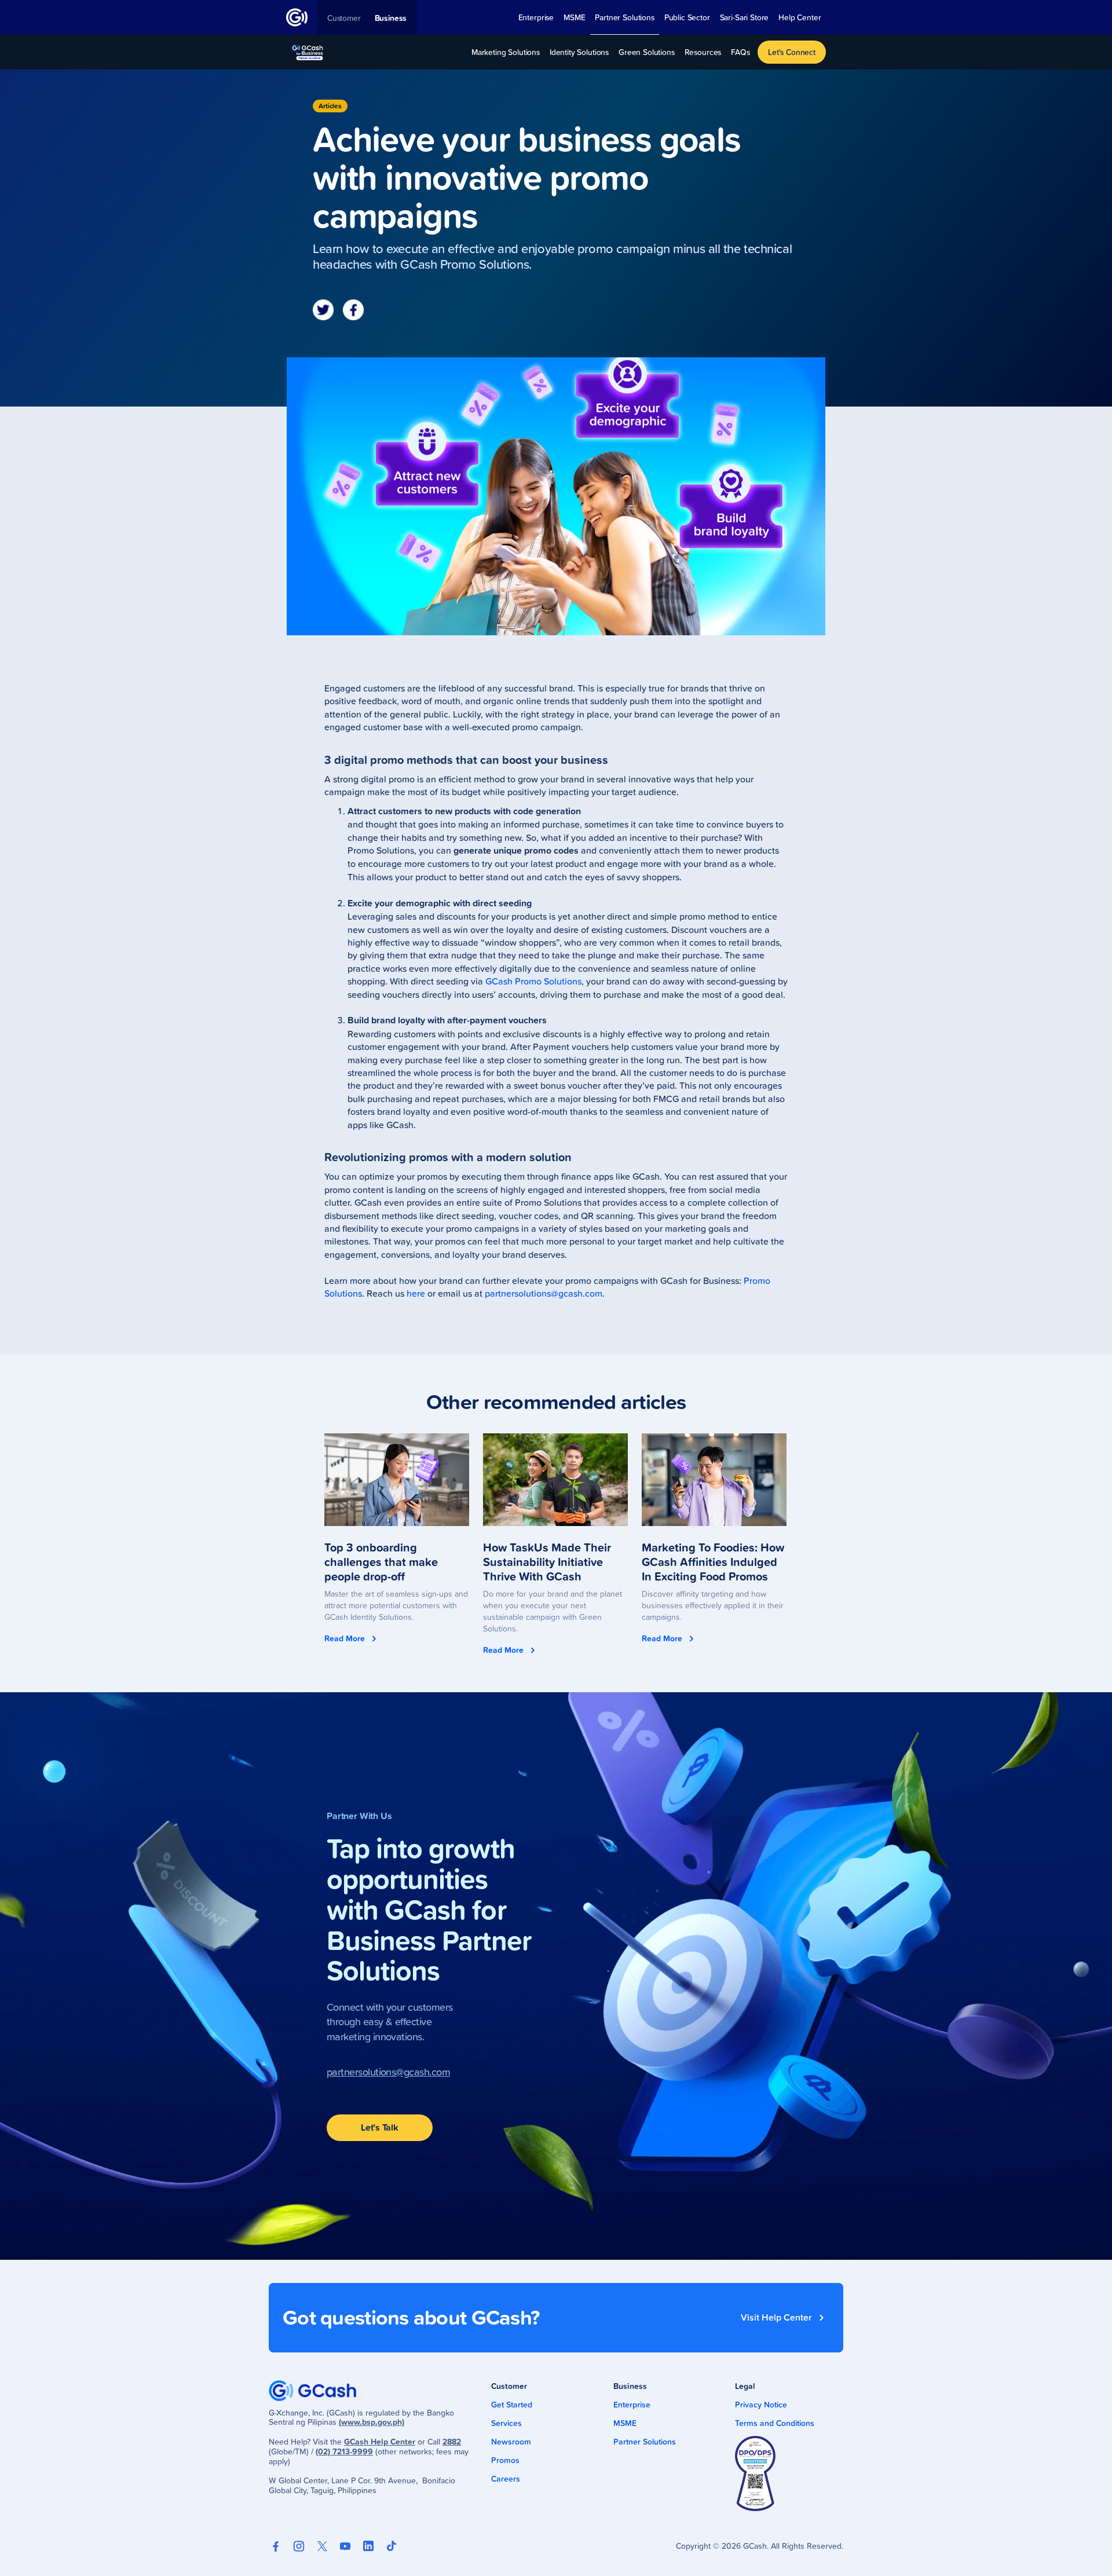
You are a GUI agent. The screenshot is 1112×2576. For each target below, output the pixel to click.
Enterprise (632, 2405)
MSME (625, 2423)
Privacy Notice (761, 2405)
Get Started (512, 2405)
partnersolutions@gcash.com (544, 1293)
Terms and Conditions (775, 2423)
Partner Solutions (645, 2442)
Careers (506, 2479)
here (416, 1293)
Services (506, 2423)
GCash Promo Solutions (533, 981)
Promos (505, 2460)
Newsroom (511, 2442)
